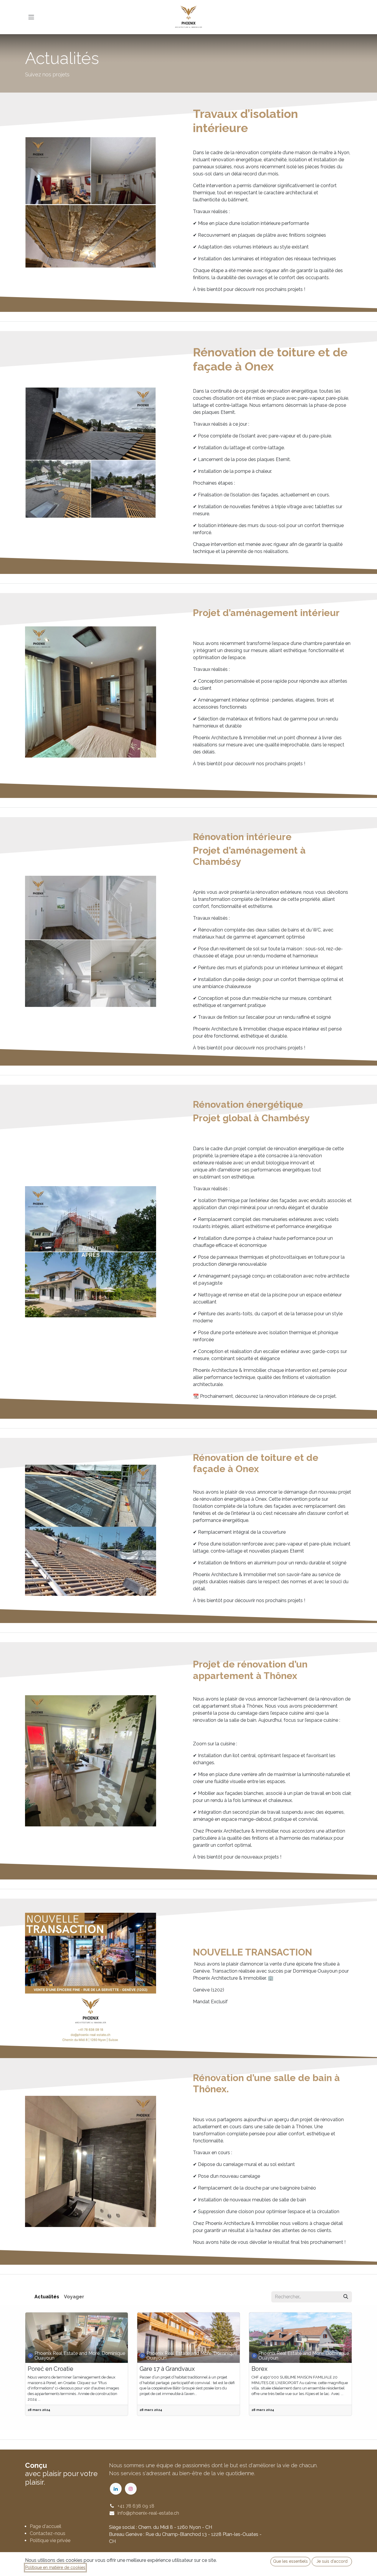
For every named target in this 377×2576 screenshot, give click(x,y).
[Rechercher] (346, 2297)
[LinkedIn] (116, 2489)
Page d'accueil (46, 2526)
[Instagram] (131, 2489)
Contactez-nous (48, 2533)
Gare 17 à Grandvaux (167, 2369)
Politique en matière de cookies (55, 2567)
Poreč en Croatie (51, 2369)
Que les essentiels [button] (290, 2561)
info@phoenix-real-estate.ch (148, 2513)
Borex (259, 2369)
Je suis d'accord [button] (332, 2561)
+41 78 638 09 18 (136, 2506)
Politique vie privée (50, 2540)
